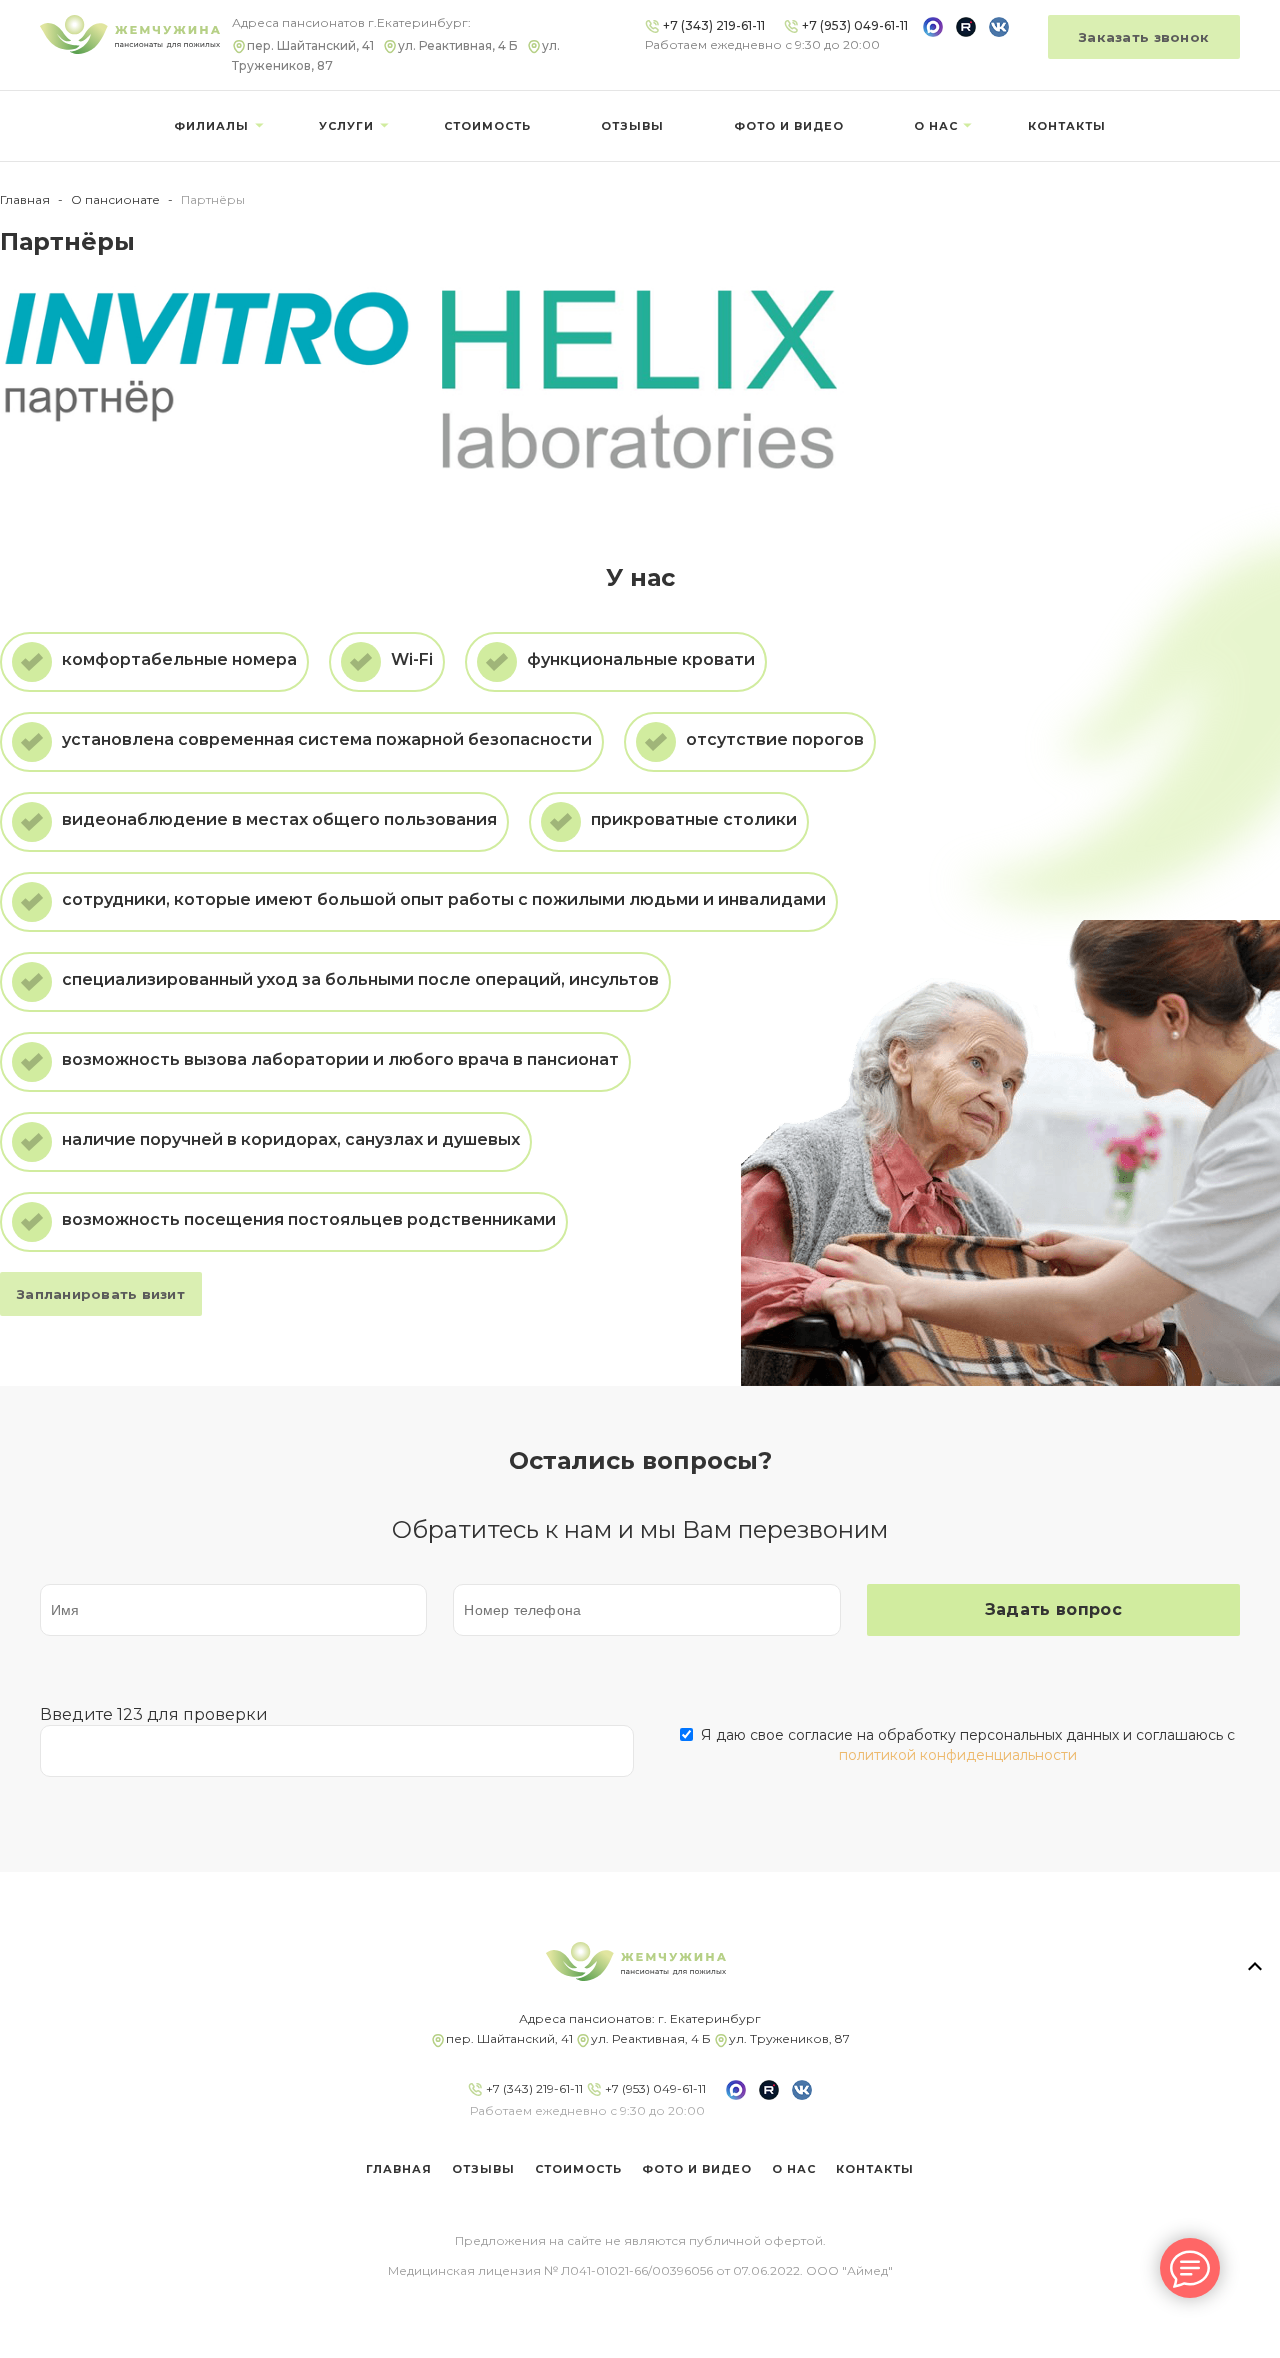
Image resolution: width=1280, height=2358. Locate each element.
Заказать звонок (1144, 37)
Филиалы (211, 126)
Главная (25, 199)
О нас (936, 126)
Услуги (346, 126)
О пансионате (115, 199)
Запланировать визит (101, 1294)
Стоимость (487, 126)
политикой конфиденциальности (958, 1755)
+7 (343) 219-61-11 (533, 2088)
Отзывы (632, 126)
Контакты (1067, 126)
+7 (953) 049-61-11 (654, 2088)
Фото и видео (789, 126)
